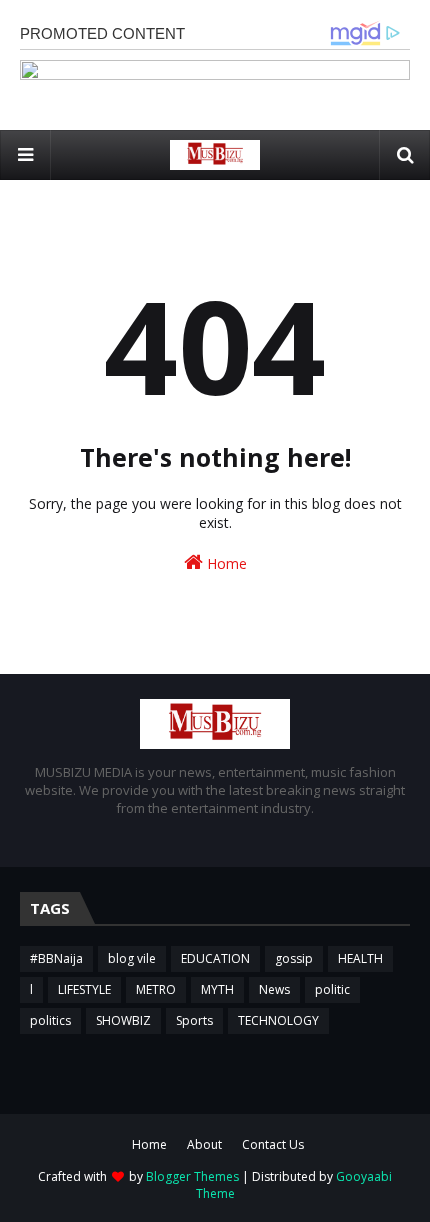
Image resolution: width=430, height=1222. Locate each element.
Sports (194, 1020)
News (274, 989)
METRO (156, 989)
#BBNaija (56, 958)
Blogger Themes (192, 1176)
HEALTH (360, 958)
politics (50, 1020)
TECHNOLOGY (278, 1020)
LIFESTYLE (84, 989)
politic (332, 989)
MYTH (217, 989)
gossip (294, 958)
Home (225, 563)
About (204, 1144)
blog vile (132, 958)
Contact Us (273, 1144)
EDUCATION (215, 958)
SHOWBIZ (123, 1020)
